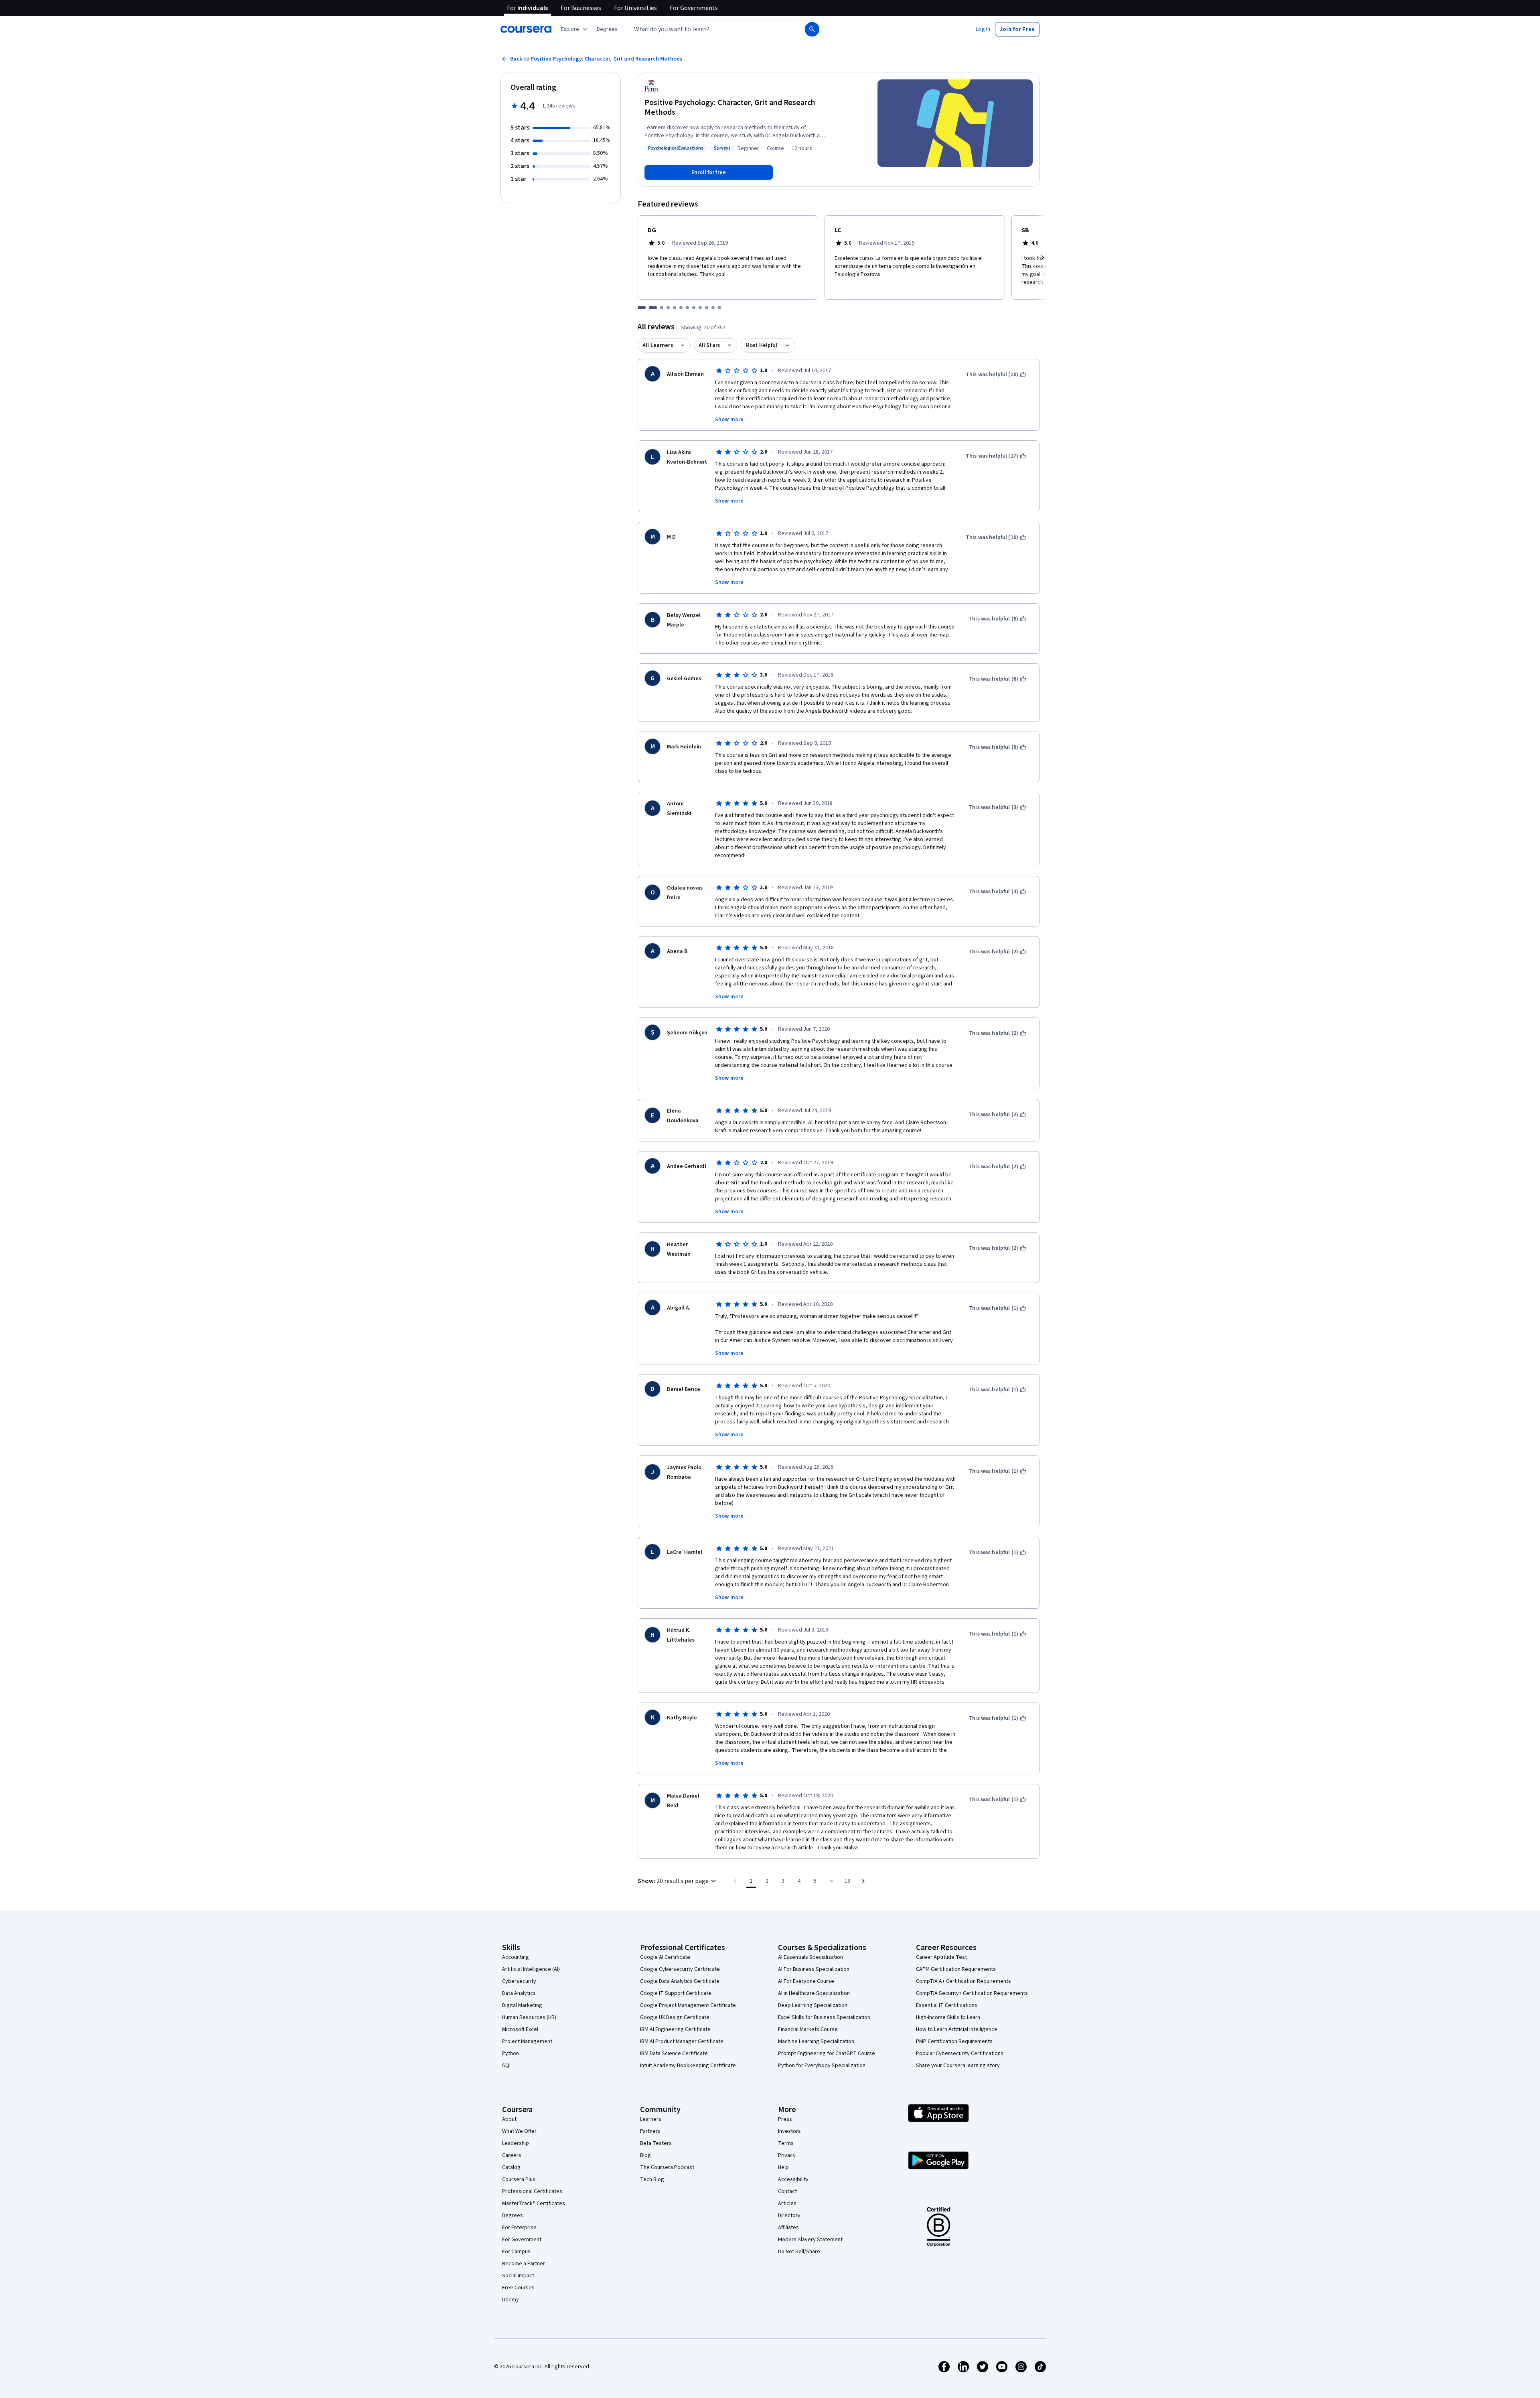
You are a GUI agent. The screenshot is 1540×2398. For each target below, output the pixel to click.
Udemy (511, 2300)
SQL (507, 2066)
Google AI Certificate (665, 1957)
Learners (651, 2119)
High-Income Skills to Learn (948, 2017)
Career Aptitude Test (941, 1957)
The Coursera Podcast (667, 2167)
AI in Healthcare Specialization (814, 1993)
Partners (650, 2131)
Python (511, 2053)
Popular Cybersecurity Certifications (960, 2053)
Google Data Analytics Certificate (680, 1981)
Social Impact (518, 2276)
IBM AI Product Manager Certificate (682, 2041)
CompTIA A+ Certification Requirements (964, 1981)
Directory (789, 2216)
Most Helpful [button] (762, 345)
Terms (786, 2143)
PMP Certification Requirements (954, 2041)
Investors (789, 2131)
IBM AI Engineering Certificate (675, 2029)
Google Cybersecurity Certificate (680, 1969)
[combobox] (708, 29)
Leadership (516, 2143)
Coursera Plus (519, 2179)
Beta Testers (656, 2143)
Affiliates (788, 2228)
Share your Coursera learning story (958, 2066)
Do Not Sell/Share (799, 2252)
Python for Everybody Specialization (822, 2066)
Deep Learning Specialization (813, 2005)
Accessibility (793, 2179)
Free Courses (518, 2288)
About (509, 2119)
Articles (787, 2203)
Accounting (516, 1957)
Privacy (787, 2155)
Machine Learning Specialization (816, 2041)
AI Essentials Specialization (811, 1957)
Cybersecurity (519, 1981)
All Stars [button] (709, 345)
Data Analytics (519, 1993)
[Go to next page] (863, 1881)
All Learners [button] (658, 345)
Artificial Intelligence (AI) (531, 1969)
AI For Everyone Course (806, 1981)
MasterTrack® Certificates (534, 2203)
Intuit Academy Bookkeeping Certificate (688, 2066)
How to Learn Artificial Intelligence (957, 2029)
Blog (645, 2155)
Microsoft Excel (520, 2029)
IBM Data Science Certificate (674, 2053)
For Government (522, 2240)
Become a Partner (524, 2264)
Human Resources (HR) (529, 2017)
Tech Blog (652, 2179)
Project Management (527, 2041)
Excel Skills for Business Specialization (824, 2017)
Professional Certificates (532, 2191)
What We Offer (519, 2131)
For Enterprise (519, 2228)
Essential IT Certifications (947, 2005)
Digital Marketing (522, 2005)
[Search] (812, 29)
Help (783, 2167)
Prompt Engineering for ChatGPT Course (827, 2053)
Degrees (513, 2216)
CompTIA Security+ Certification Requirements (972, 1993)
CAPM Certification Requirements (956, 1969)
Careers (512, 2155)
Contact (787, 2191)
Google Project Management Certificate (688, 2005)
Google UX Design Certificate (675, 2017)
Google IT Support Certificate (676, 1993)
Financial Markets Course (808, 2029)
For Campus (516, 2252)
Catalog (511, 2167)
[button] (607, 29)
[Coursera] (526, 29)
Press (785, 2119)
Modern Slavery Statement (810, 2240)
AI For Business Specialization (814, 1969)
